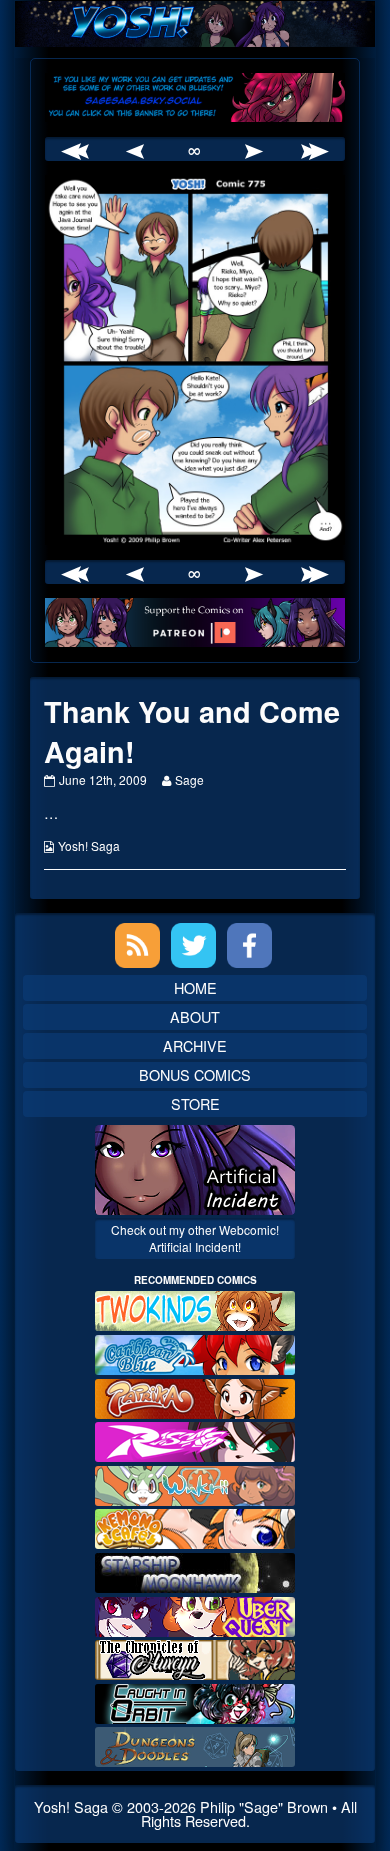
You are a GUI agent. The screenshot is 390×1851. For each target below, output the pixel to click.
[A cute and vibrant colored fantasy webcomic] (195, 1483)
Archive (195, 1045)
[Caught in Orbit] (195, 1701)
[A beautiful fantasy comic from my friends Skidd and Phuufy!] (195, 1613)
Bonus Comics (195, 1074)
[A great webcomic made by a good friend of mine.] (195, 1308)
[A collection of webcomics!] (195, 1526)
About (195, 1016)
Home (195, 987)
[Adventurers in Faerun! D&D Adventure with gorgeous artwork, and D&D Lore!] (195, 1744)
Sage (189, 779)
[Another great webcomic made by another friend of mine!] (195, 1352)
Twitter (193, 945)
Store (195, 1103)
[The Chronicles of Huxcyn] (195, 1657)
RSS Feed (137, 945)
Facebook (249, 945)
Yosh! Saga (89, 845)
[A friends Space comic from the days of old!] (195, 1570)
